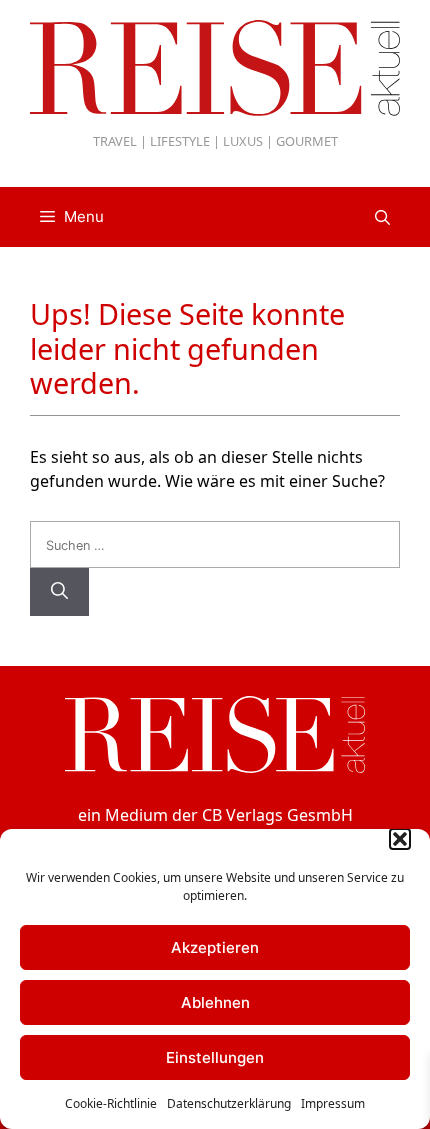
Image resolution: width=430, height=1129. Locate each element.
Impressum (333, 1103)
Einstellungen (215, 1057)
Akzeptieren (215, 947)
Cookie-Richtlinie (111, 1103)
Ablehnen (215, 1002)
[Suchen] (59, 592)
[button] (400, 839)
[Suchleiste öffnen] (382, 217)
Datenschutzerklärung (229, 1103)
